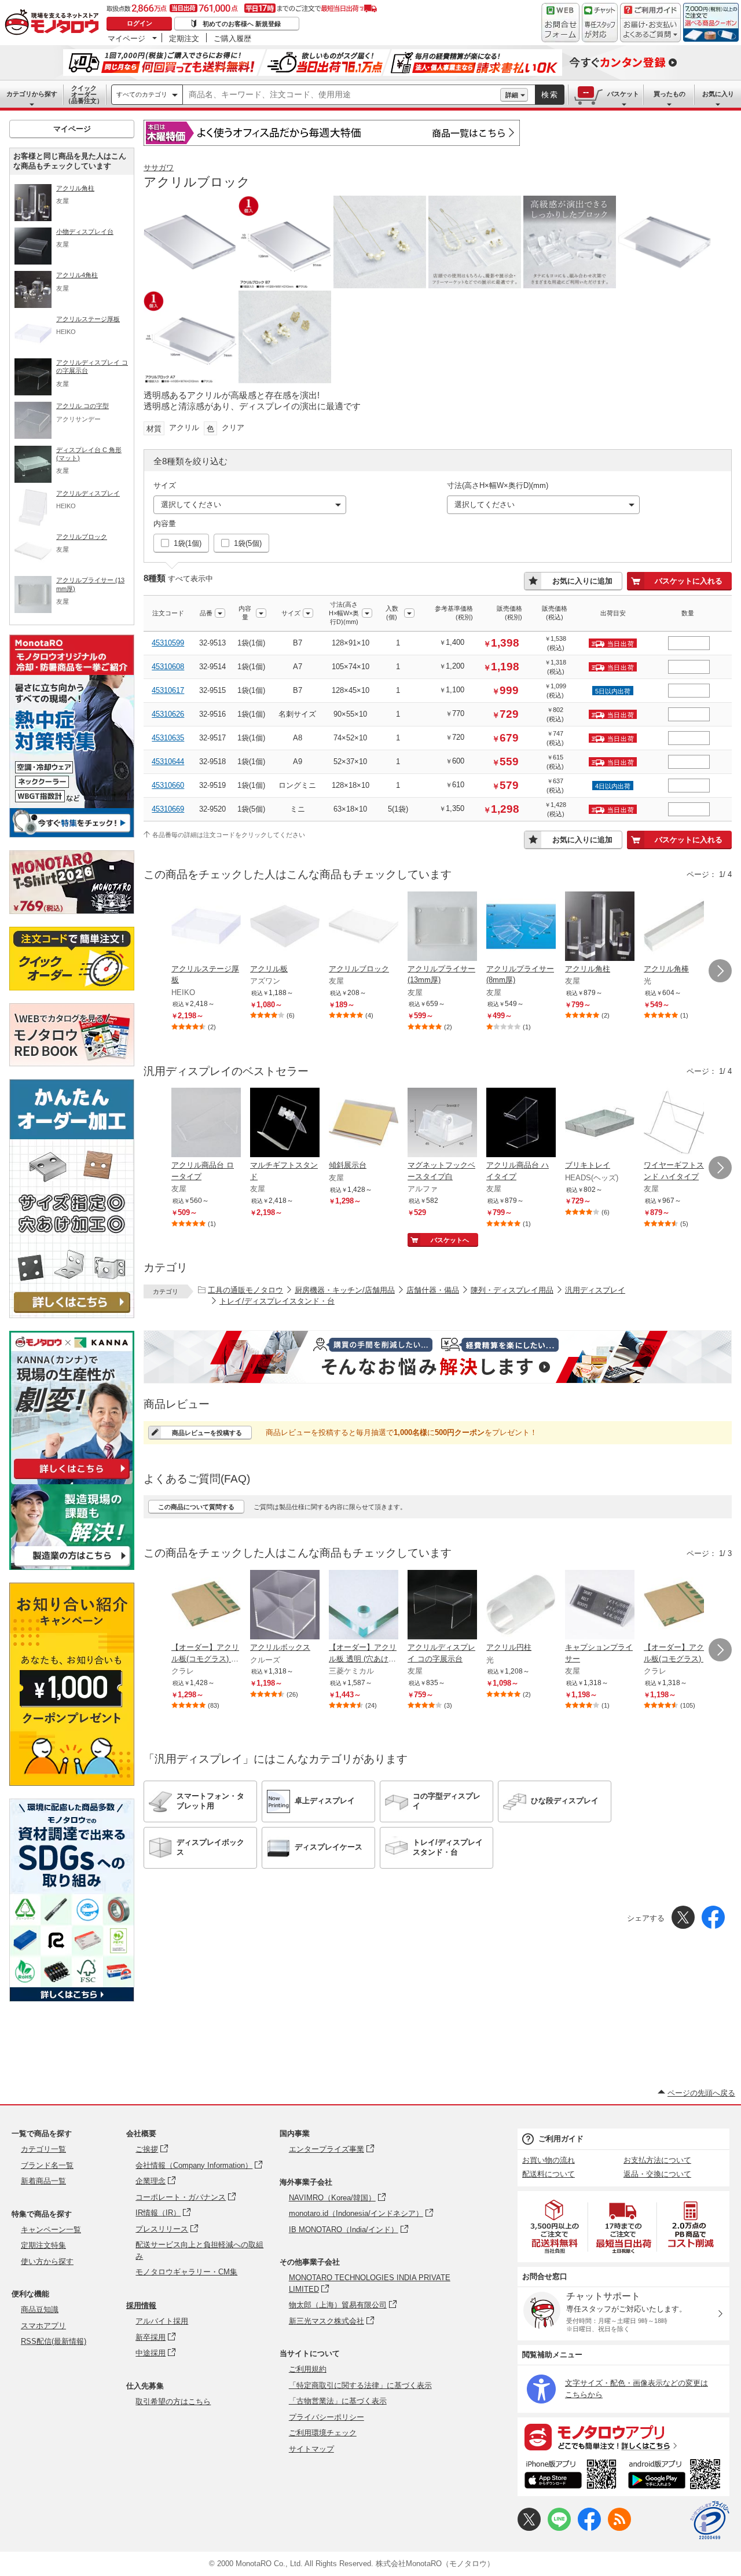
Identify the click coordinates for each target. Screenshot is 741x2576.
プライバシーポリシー (327, 2417)
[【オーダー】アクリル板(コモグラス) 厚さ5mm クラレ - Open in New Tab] (206, 1606)
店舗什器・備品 (433, 1290)
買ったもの (670, 94)
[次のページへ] (720, 971)
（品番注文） (84, 94)
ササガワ (159, 168)
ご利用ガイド (561, 2139)
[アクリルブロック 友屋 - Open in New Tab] (364, 927)
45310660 (168, 785)
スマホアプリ (43, 2326)
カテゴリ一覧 (43, 2149)
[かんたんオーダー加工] (72, 1315)
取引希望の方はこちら (173, 2401)
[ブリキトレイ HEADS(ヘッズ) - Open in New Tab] (600, 1124)
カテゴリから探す (32, 94)
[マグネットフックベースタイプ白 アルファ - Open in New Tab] (442, 1124)
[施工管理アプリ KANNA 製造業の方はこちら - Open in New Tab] (72, 1567)
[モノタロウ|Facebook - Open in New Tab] (589, 2528)
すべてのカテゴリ (142, 94)
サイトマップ (311, 2449)
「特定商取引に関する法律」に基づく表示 (360, 2385)
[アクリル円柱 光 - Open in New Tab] (521, 1606)
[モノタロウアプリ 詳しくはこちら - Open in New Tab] (623, 2436)
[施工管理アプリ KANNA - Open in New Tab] (72, 1479)
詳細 (512, 95)
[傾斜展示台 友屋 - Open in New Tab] (364, 1124)
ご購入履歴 (232, 38)
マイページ (126, 38)
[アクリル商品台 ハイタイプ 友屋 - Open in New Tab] (521, 1124)
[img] (54, 23)
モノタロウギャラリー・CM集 (186, 2272)
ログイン (140, 23)
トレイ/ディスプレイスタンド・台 (277, 1301)
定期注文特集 (43, 2245)
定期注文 (184, 38)
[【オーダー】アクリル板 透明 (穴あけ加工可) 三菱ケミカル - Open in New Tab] (364, 1606)
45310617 (168, 690)
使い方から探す (47, 2261)
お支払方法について (657, 2160)
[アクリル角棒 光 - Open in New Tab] (678, 927)
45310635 (168, 738)
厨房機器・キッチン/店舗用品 (345, 1290)
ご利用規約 (308, 2369)
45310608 (168, 667)
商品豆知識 (40, 2309)
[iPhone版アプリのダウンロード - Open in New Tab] (571, 2476)
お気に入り (718, 94)
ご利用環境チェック (323, 2433)
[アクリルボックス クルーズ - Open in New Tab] (285, 1606)
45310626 (168, 714)
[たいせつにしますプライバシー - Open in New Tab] (710, 2520)
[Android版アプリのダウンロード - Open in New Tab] (676, 2476)
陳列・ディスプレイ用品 (512, 1290)
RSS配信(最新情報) (54, 2341)
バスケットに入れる (689, 581)
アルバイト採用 (162, 2321)
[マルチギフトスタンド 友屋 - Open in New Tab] (285, 1124)
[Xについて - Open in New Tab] (529, 2528)
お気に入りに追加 (582, 581)
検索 (550, 95)
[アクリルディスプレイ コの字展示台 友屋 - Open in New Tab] (442, 1606)
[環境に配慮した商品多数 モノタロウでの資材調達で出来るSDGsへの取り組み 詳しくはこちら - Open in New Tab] (72, 1999)
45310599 (168, 643)
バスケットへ (450, 1240)
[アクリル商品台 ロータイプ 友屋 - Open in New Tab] (206, 1124)
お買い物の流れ (549, 2160)
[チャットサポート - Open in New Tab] (600, 23)
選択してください (191, 504)
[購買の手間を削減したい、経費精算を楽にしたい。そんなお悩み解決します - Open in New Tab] (438, 1357)
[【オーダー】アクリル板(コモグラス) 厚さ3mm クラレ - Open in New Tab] (678, 1606)
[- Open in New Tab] (555, 2227)
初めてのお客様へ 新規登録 (242, 24)
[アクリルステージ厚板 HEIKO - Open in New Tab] (206, 927)
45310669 (168, 809)
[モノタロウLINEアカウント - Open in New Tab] (559, 2528)
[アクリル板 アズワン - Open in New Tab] (285, 927)
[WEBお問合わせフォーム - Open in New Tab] (560, 23)
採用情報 (141, 2305)
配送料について (549, 2174)
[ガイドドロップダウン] (650, 30)
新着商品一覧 (43, 2181)
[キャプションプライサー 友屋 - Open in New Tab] (600, 1606)
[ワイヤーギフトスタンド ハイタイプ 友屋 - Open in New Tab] (678, 1124)
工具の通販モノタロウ (245, 1290)
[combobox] (342, 95)
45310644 (168, 762)
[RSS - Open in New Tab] (619, 2528)
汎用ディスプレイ (595, 1290)
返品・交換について (657, 2174)
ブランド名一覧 (47, 2165)
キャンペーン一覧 (51, 2230)
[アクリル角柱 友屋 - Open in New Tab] (600, 927)
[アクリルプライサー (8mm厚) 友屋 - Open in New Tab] (521, 927)
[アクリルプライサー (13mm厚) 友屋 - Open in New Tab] (442, 927)
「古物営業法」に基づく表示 (338, 2401)
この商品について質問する (196, 1507)
